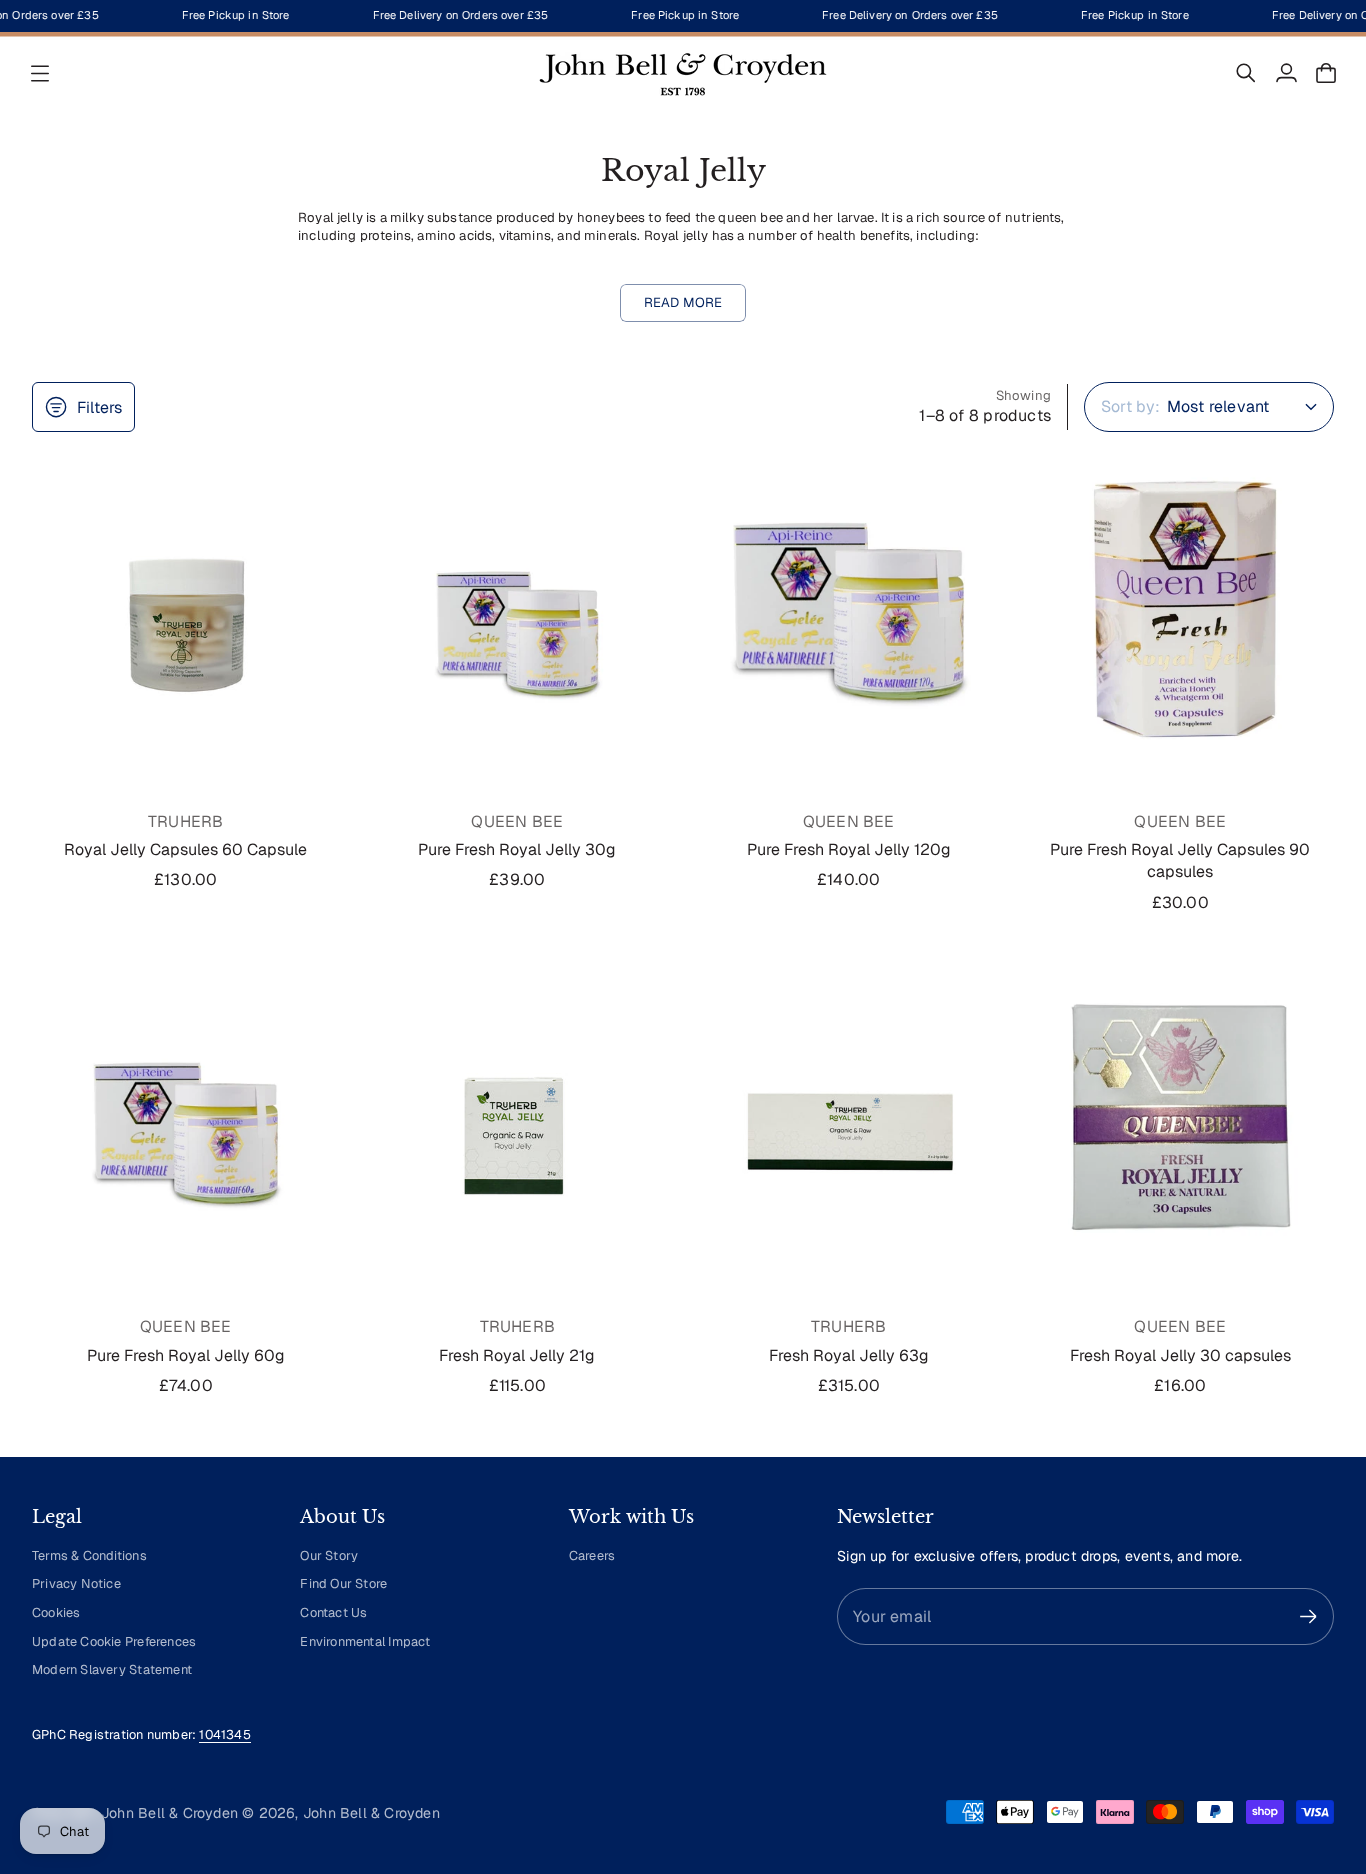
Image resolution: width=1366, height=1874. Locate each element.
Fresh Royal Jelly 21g (517, 1355)
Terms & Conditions (89, 1555)
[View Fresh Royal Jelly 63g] (849, 1118)
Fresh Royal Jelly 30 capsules (1180, 1355)
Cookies (56, 1612)
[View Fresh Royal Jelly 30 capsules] (1181, 1118)
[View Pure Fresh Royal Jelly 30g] (518, 612)
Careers (592, 1555)
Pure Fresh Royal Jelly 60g (186, 1355)
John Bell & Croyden (371, 1813)
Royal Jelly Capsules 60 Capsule (185, 849)
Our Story (329, 1555)
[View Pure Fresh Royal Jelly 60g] (186, 1118)
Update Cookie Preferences (114, 1641)
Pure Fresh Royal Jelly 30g (517, 849)
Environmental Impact (365, 1641)
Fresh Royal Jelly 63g (849, 1355)
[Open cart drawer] (1326, 73)
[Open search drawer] (1246, 73)
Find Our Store (343, 1583)
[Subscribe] (1308, 1616)
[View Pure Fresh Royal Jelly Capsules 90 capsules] (1181, 612)
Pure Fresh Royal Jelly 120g (849, 849)
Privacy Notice (76, 1583)
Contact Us (333, 1612)
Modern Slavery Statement (112, 1669)
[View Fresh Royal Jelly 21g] (518, 1118)
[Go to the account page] (1286, 73)
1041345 (224, 1734)
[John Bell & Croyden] (683, 73)
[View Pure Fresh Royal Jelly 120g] (849, 612)
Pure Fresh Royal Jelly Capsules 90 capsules (1180, 860)
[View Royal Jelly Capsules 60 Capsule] (186, 612)
